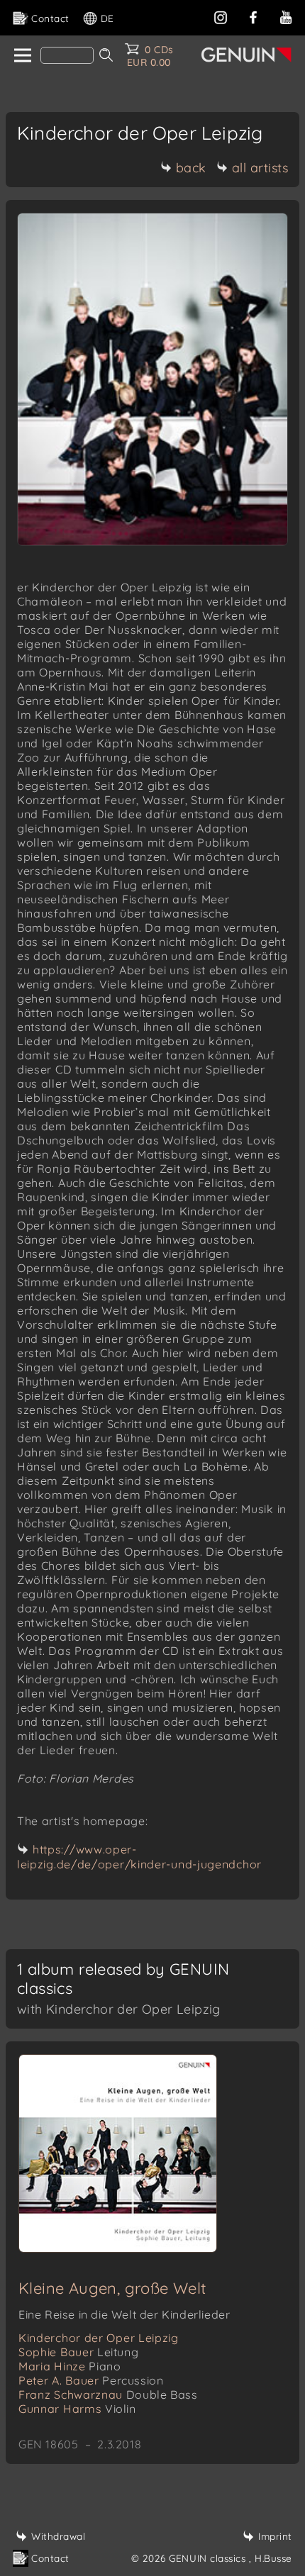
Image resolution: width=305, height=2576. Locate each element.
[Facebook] (253, 16)
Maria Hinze (70, 2366)
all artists (260, 168)
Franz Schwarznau (108, 2394)
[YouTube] (286, 16)
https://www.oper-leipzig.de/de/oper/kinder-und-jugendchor (139, 1857)
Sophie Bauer (78, 2352)
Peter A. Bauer (91, 2380)
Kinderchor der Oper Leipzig (99, 2338)
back (191, 168)
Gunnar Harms (77, 2409)
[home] (22, 56)
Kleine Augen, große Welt (112, 2288)
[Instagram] (221, 16)
